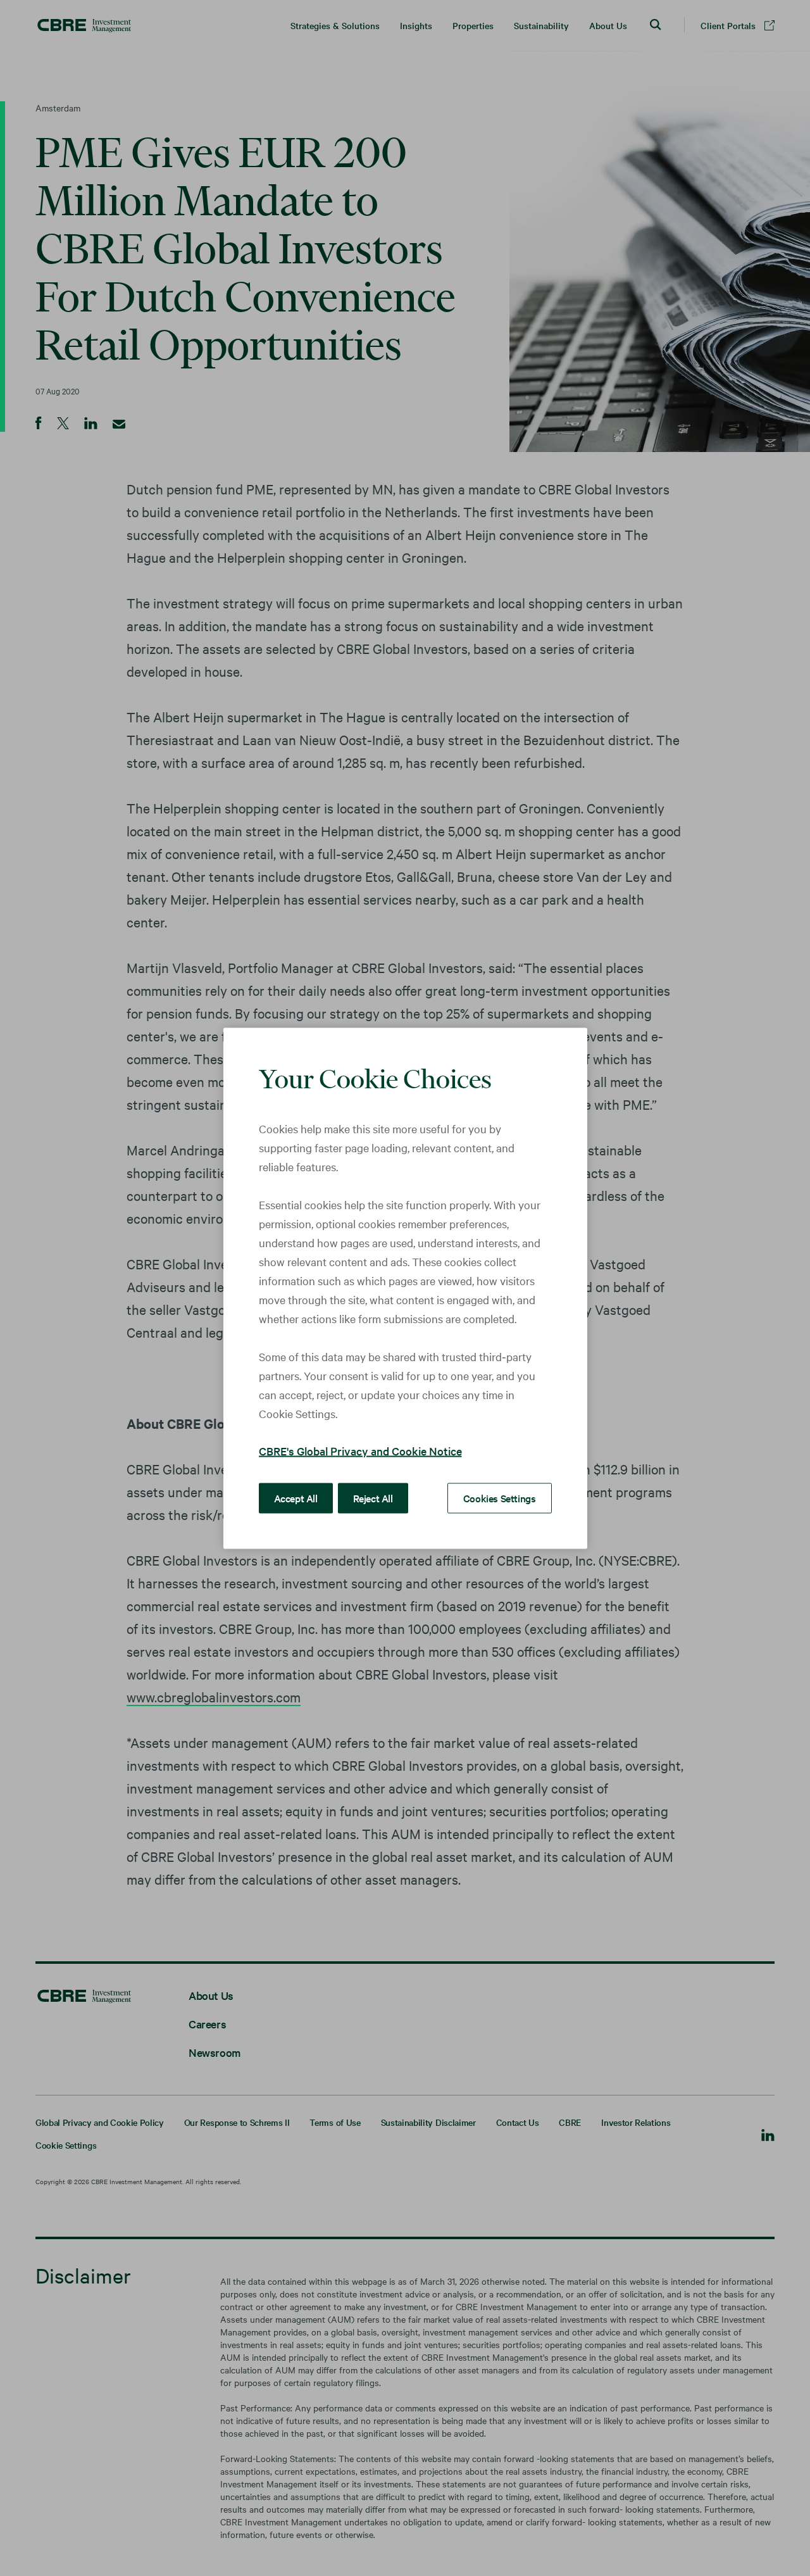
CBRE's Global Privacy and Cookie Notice (360, 1450)
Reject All (373, 1497)
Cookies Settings (500, 1497)
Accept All (296, 1497)
